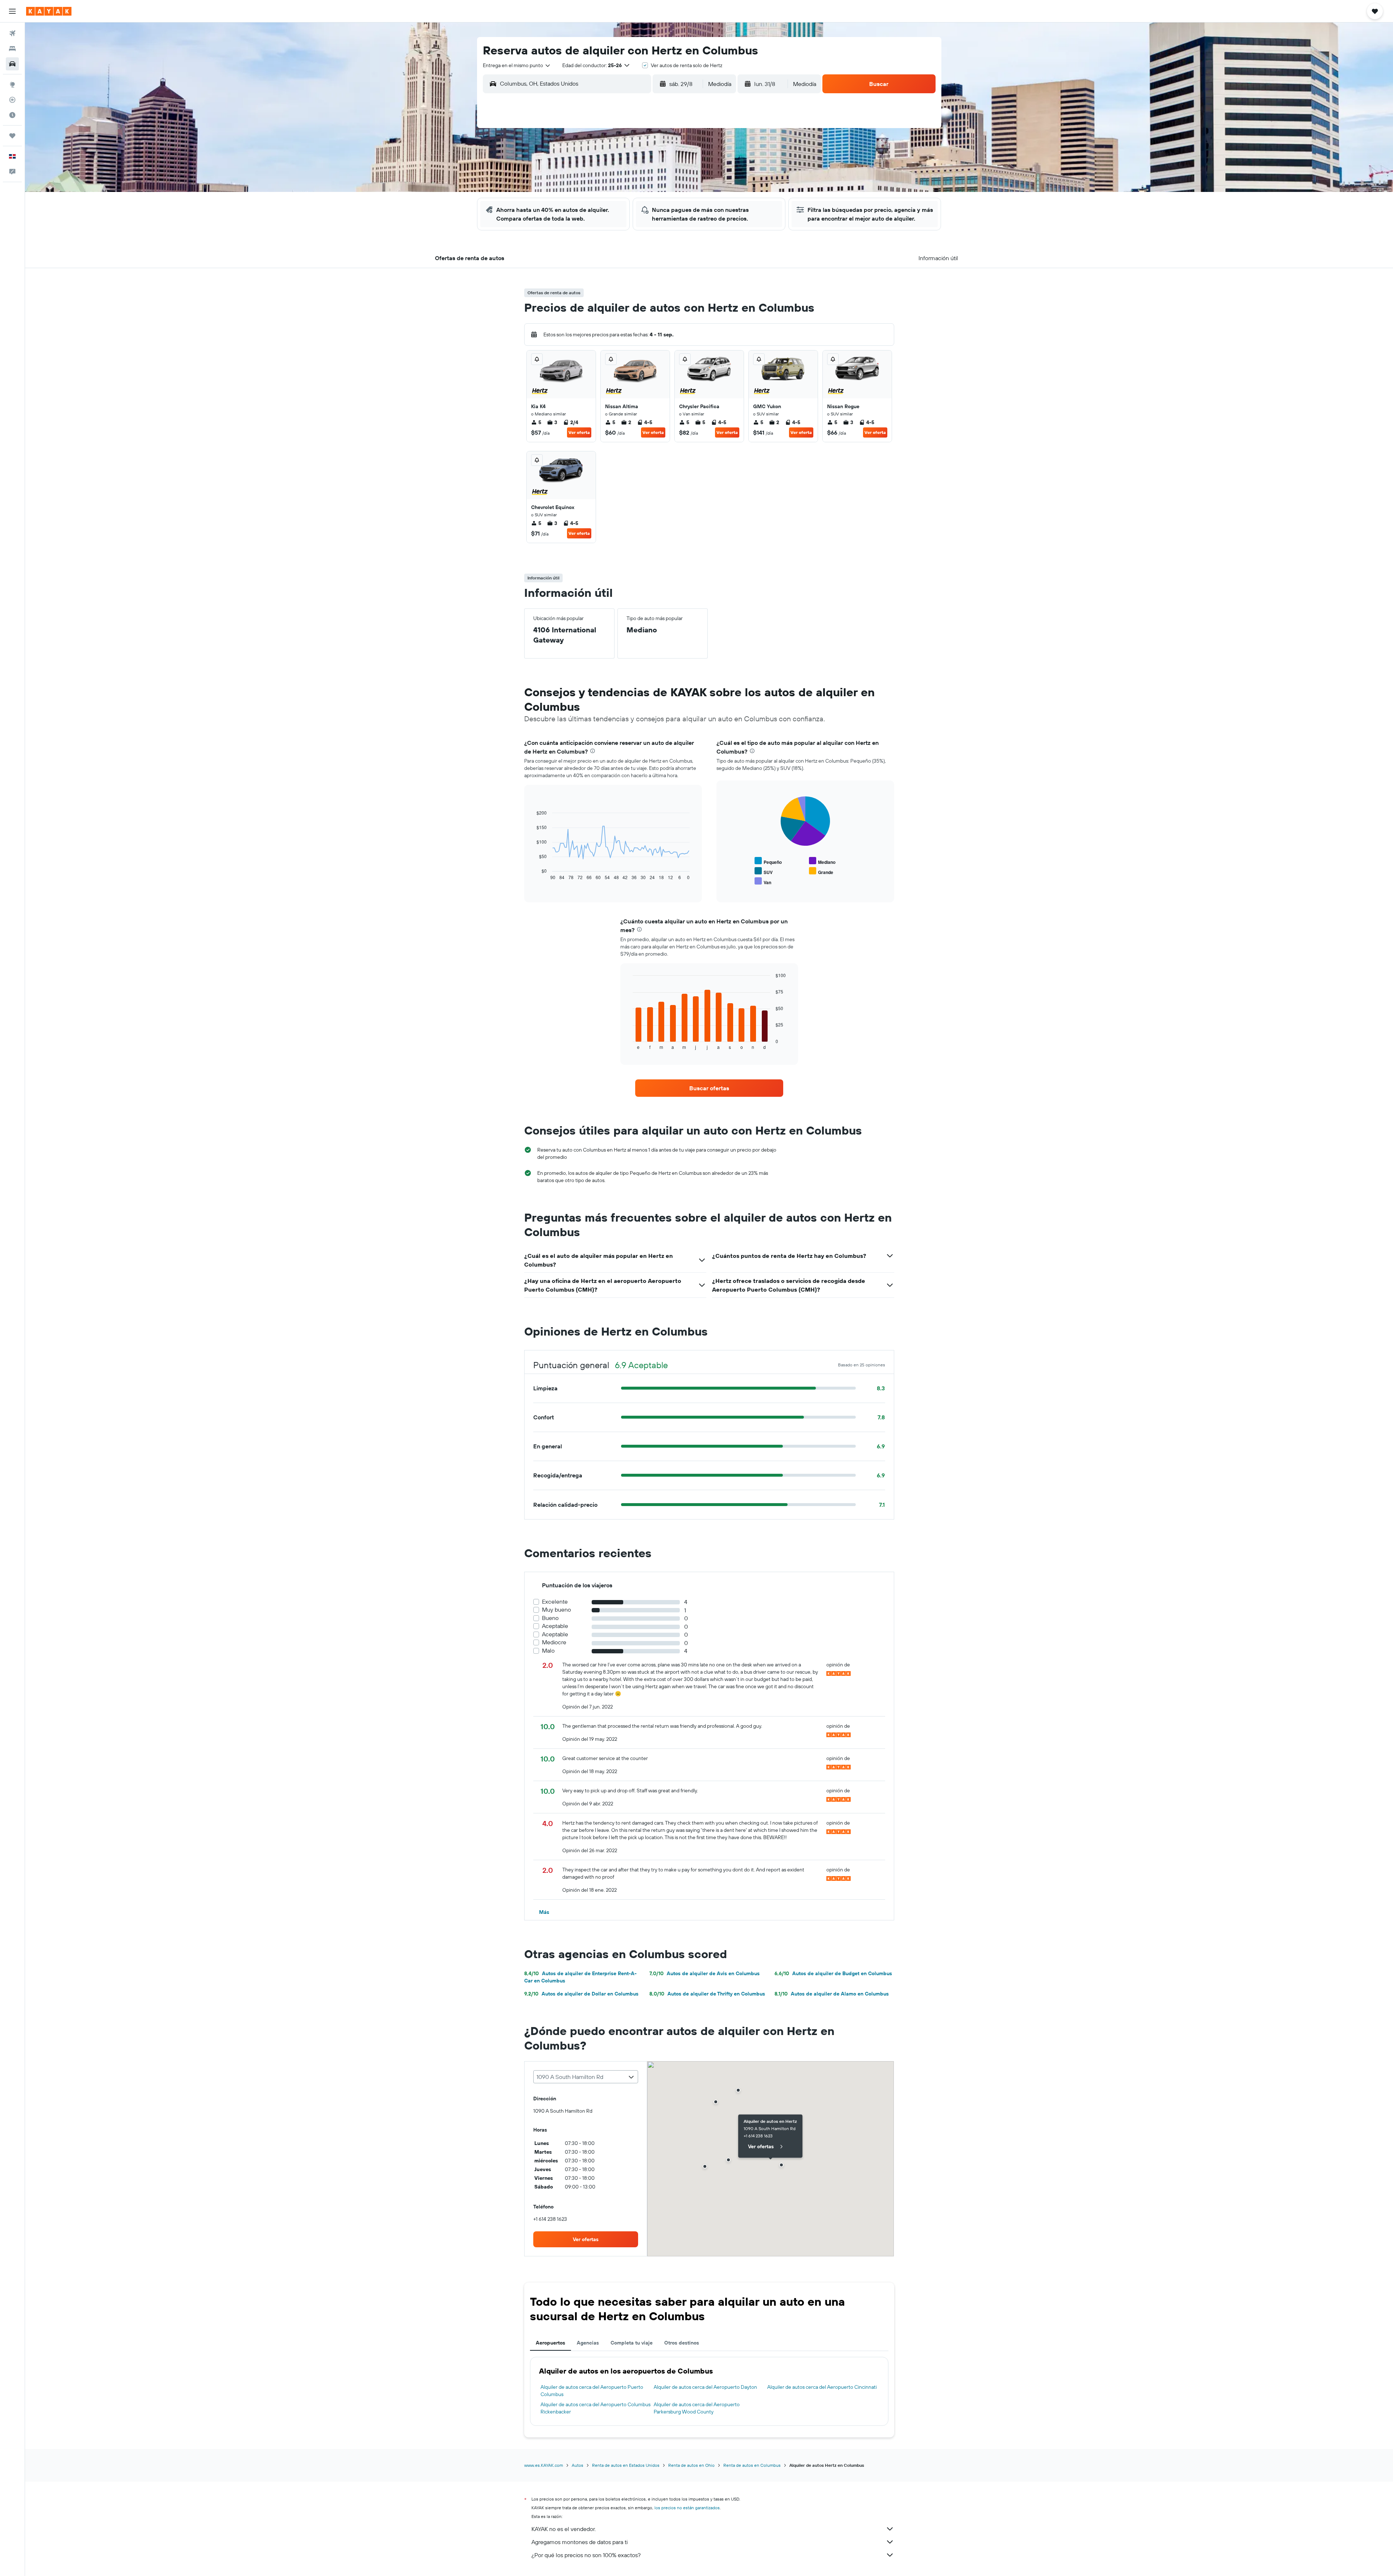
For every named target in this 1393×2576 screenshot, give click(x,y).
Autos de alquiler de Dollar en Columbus (581, 1994)
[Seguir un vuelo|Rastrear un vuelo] (12, 100)
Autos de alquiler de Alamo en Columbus (832, 1994)
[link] (709, 1088)
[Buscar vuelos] (12, 33)
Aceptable (555, 1626)
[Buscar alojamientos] (12, 49)
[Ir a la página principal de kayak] (49, 11)
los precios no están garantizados (687, 2508)
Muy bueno (556, 1610)
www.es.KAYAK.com (544, 2465)
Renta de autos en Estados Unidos (626, 2465)
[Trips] (12, 136)
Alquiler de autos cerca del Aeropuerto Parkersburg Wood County (697, 2408)
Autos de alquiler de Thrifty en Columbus (707, 1994)
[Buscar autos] (12, 64)
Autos (578, 2465)
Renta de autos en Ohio (691, 2465)
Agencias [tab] (588, 2343)
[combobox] (517, 65)
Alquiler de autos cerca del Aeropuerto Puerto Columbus (592, 2391)
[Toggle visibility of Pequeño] (768, 861)
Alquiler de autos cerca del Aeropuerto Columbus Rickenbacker (595, 2408)
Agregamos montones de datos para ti (580, 2542)
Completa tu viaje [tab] (632, 2343)
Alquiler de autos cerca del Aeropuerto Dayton (705, 2387)
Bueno (550, 1618)
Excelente (555, 1602)
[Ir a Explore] (12, 85)
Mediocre (554, 1642)
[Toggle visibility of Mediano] (822, 861)
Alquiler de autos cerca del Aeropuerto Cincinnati (822, 2387)
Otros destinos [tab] (682, 2343)
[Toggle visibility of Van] (763, 881)
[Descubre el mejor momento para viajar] (12, 115)
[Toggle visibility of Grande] (821, 871)
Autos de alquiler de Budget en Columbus (833, 1973)
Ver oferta (579, 432)
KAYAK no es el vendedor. (564, 2529)
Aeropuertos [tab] (550, 2343)
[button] (12, 11)
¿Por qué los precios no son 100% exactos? (586, 2555)
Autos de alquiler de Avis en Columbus (704, 1973)
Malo (548, 1651)
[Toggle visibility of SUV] (764, 871)
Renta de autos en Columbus (752, 2465)
